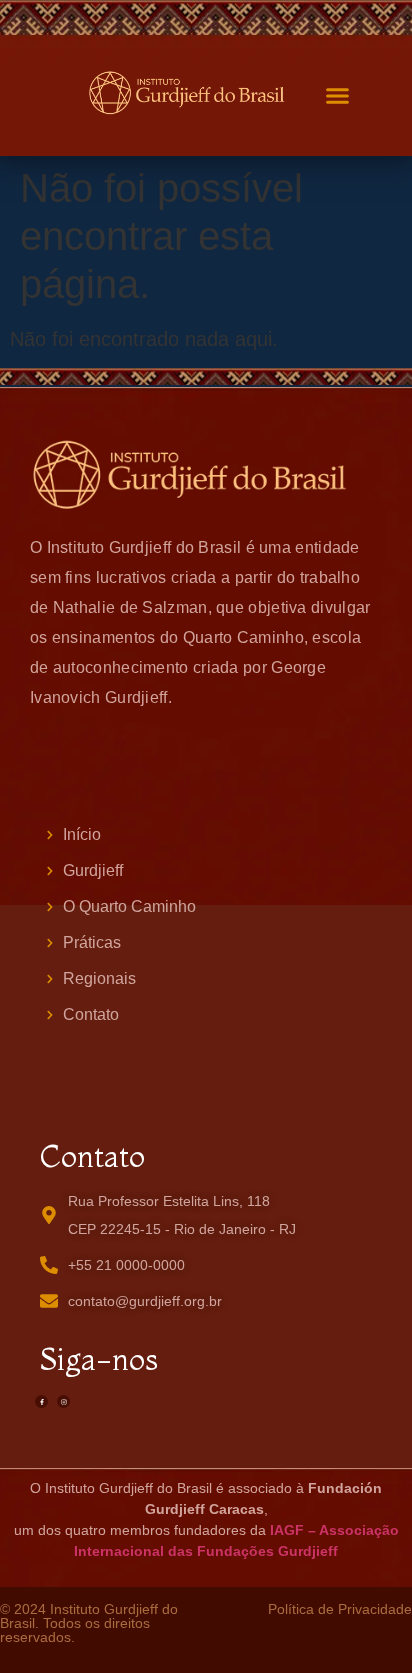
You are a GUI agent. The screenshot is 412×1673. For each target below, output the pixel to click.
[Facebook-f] (41, 1401)
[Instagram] (63, 1401)
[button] (338, 96)
